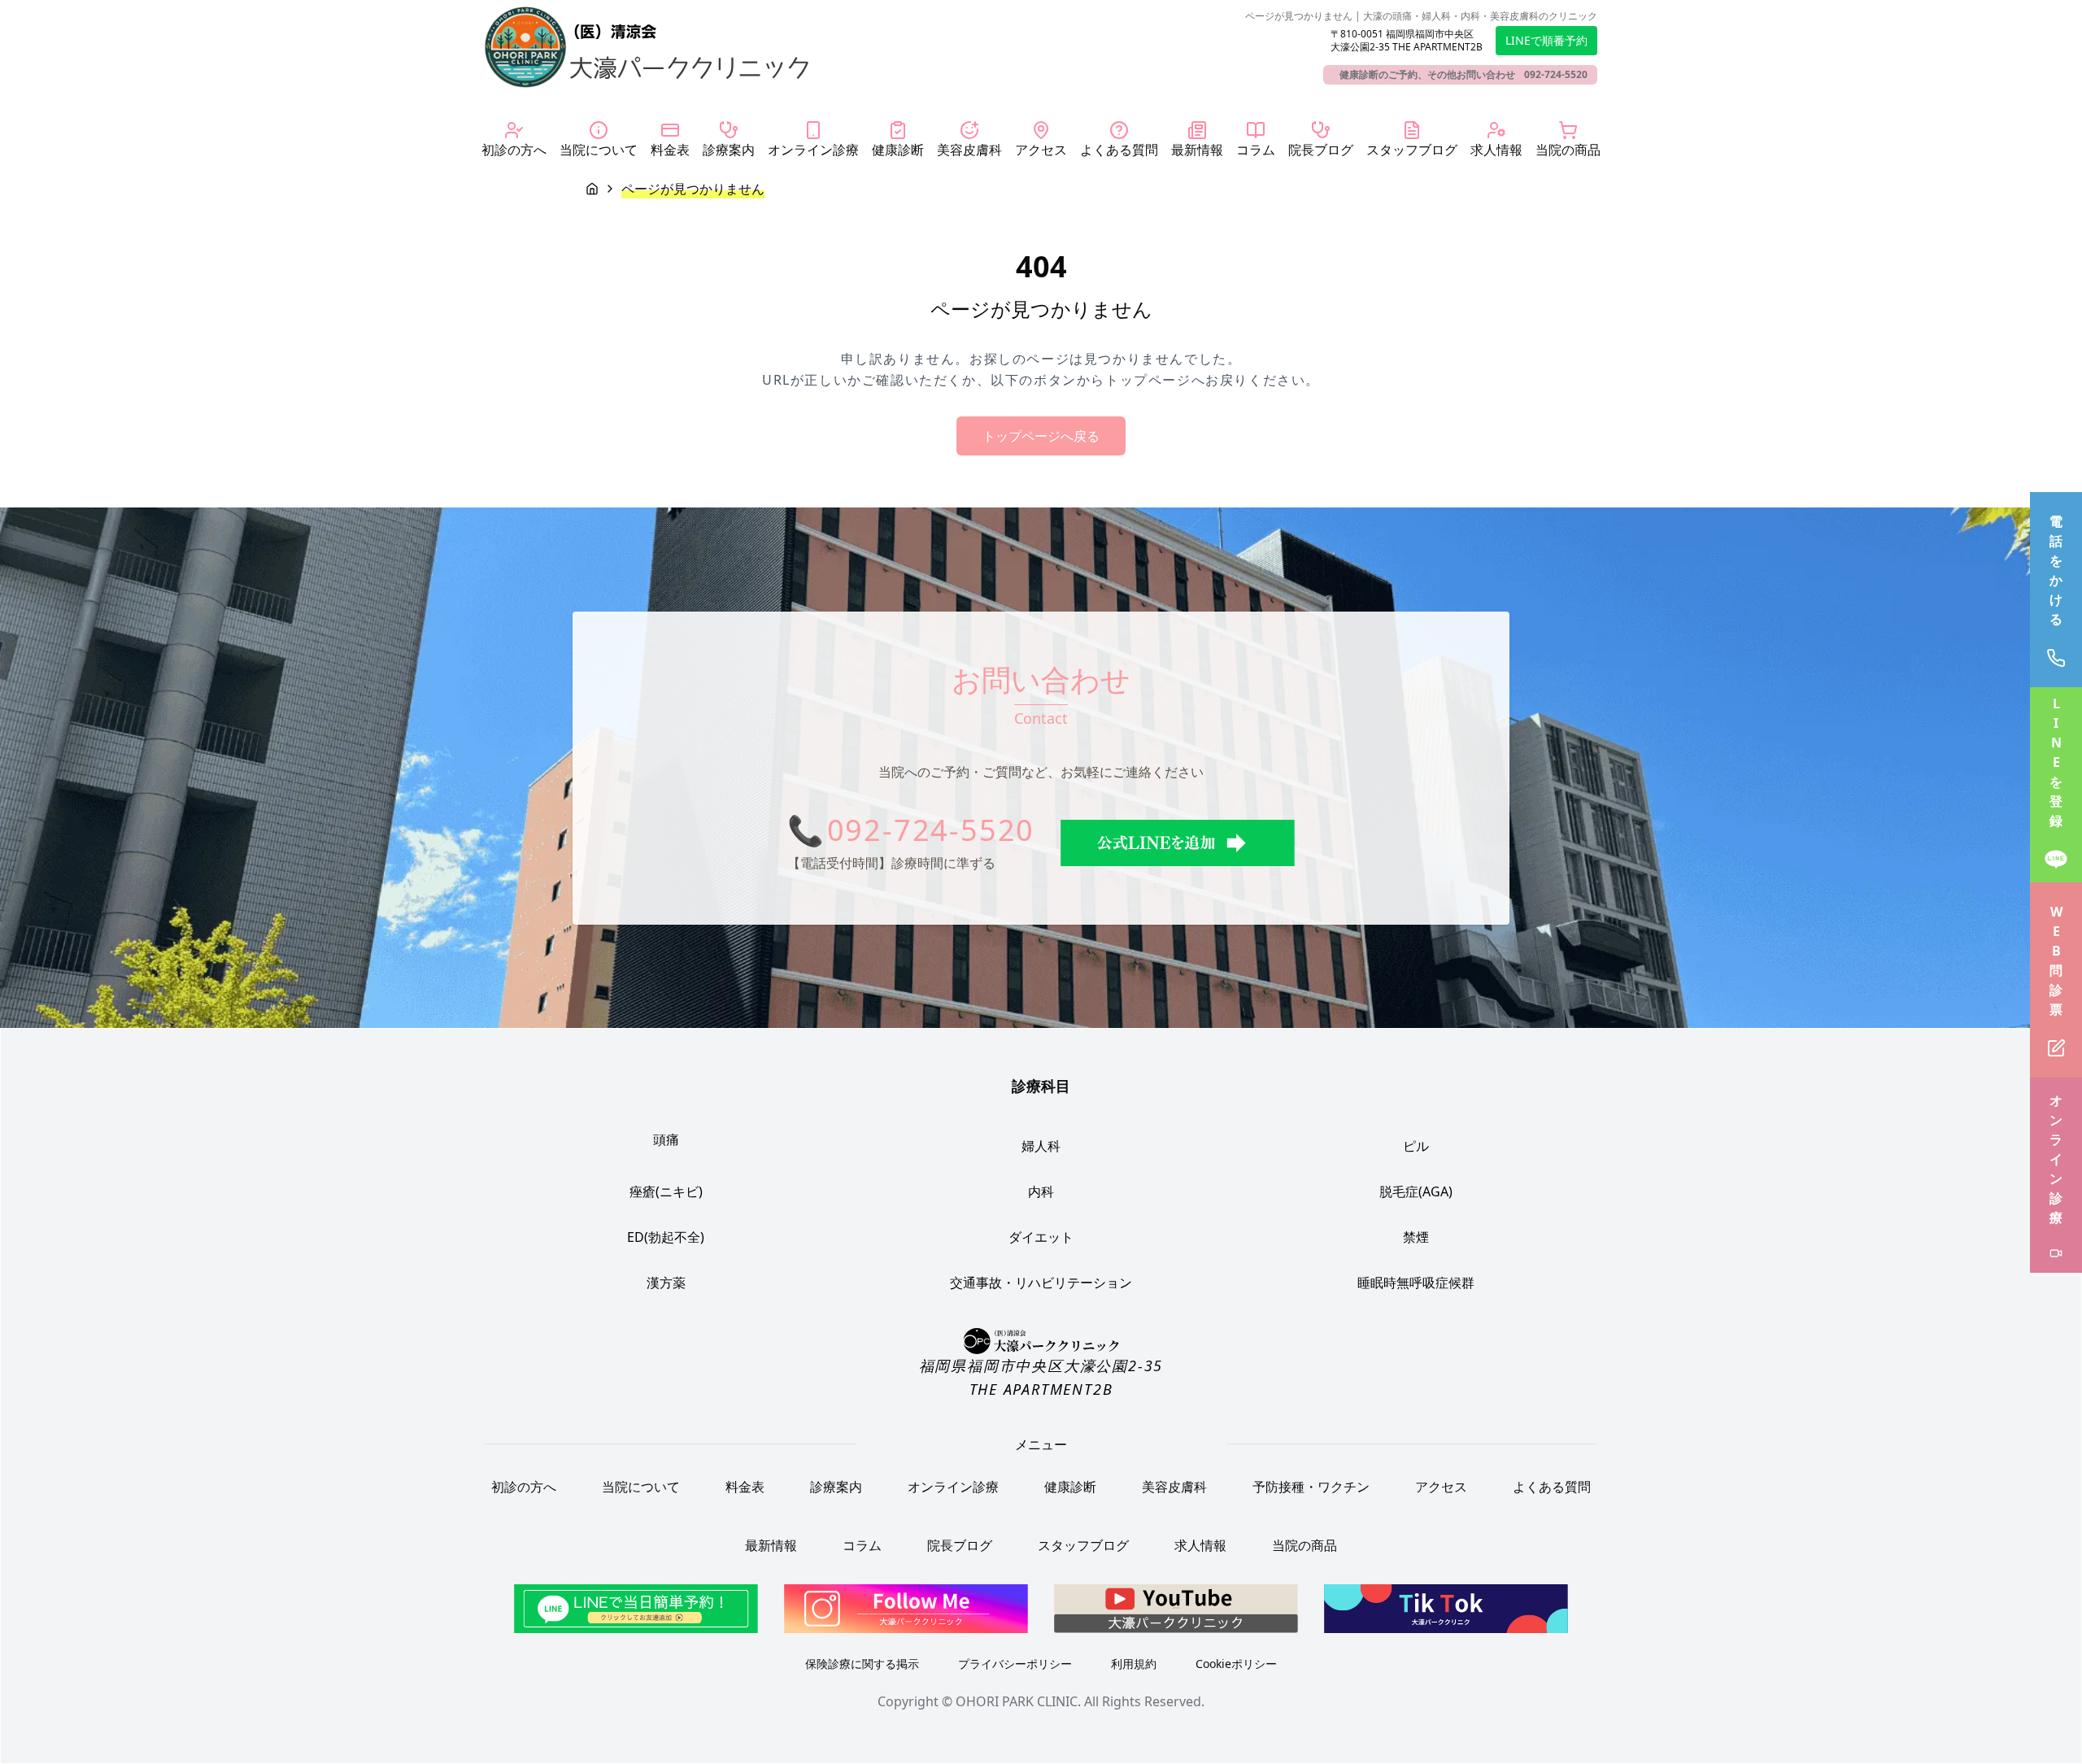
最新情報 (771, 1545)
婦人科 (1041, 1146)
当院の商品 (1305, 1545)
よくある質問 (1552, 1487)
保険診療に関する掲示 (862, 1664)
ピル (1416, 1146)
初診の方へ (524, 1487)
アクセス (1441, 1487)
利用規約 (1134, 1664)
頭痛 (666, 1139)
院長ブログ (960, 1545)
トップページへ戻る (1041, 436)
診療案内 (836, 1487)
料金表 (745, 1487)
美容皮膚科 (1174, 1487)
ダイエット (1041, 1237)
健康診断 (1070, 1487)
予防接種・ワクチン (1311, 1487)
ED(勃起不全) (666, 1237)
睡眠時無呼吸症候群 (1416, 1283)
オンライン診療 (953, 1487)
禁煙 (1416, 1237)
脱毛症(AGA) (1416, 1191)
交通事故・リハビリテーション (1041, 1283)
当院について (641, 1487)
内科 (1041, 1191)
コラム (862, 1545)
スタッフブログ (1083, 1545)
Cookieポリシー (1236, 1664)
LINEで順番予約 (1546, 40)
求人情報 (1200, 1545)
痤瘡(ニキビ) (666, 1191)
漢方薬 (666, 1283)
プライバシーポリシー (1015, 1664)
